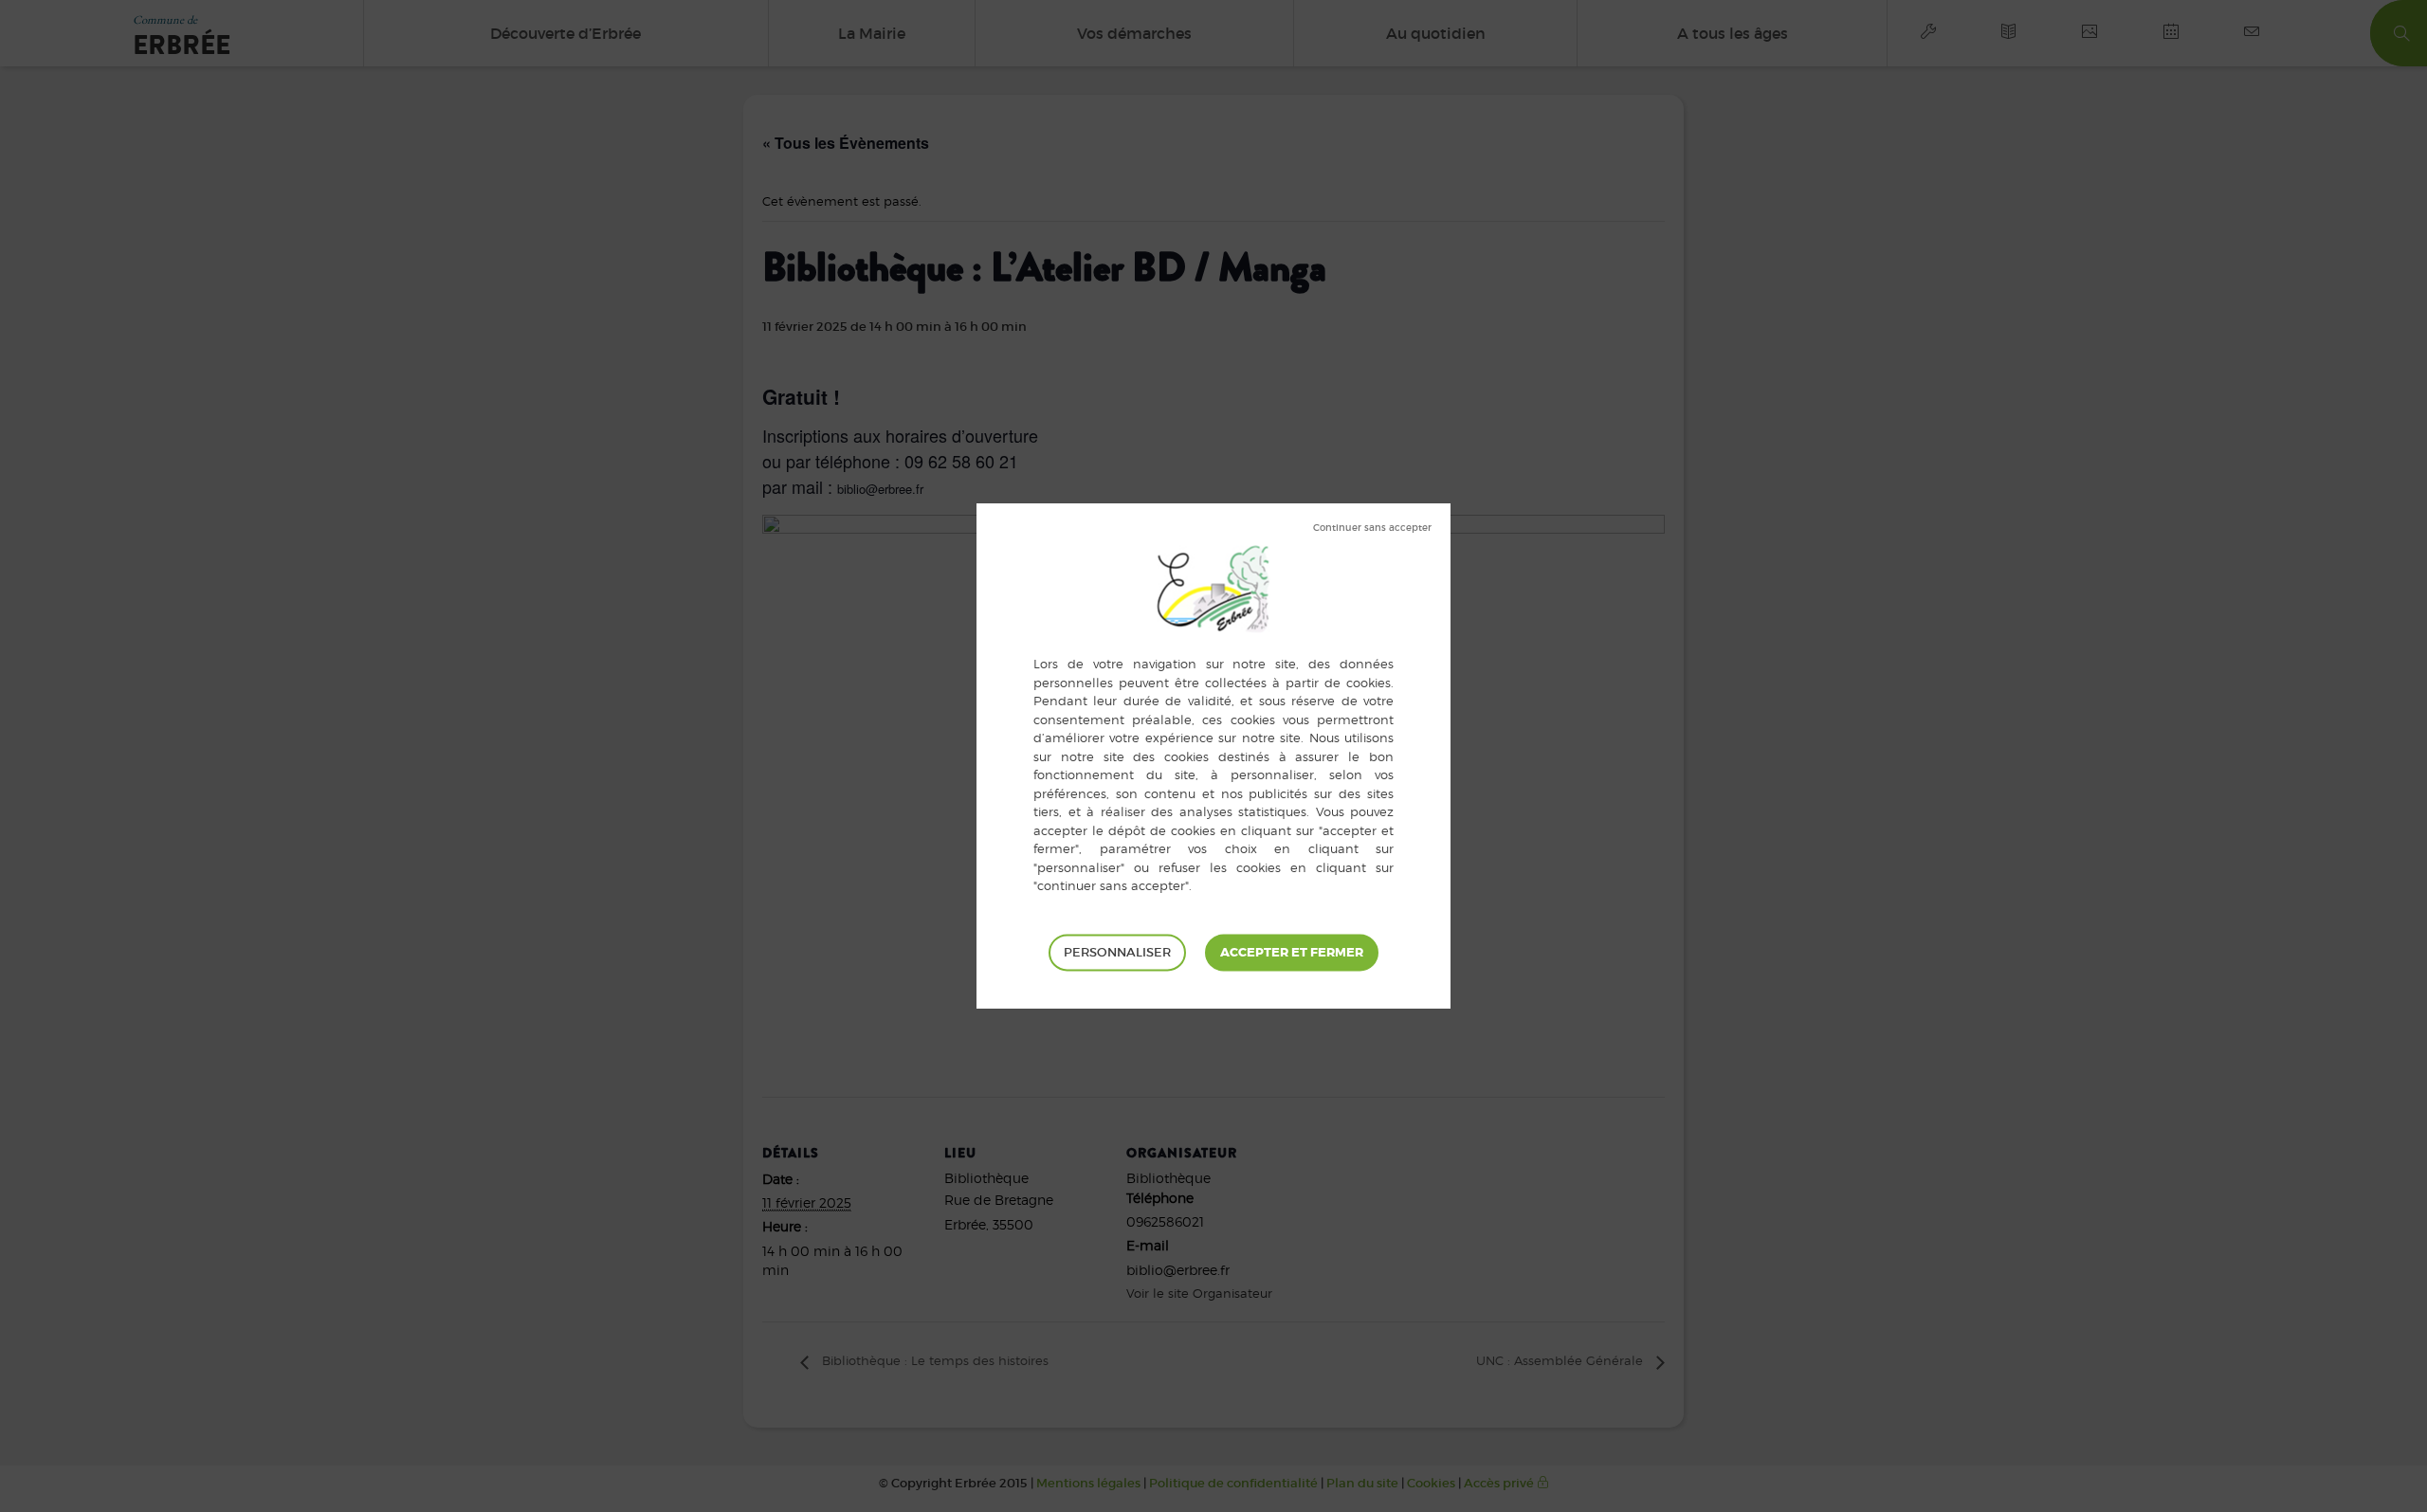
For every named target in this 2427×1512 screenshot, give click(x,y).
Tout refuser (1372, 528)
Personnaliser (1117, 951)
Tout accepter (1292, 952)
